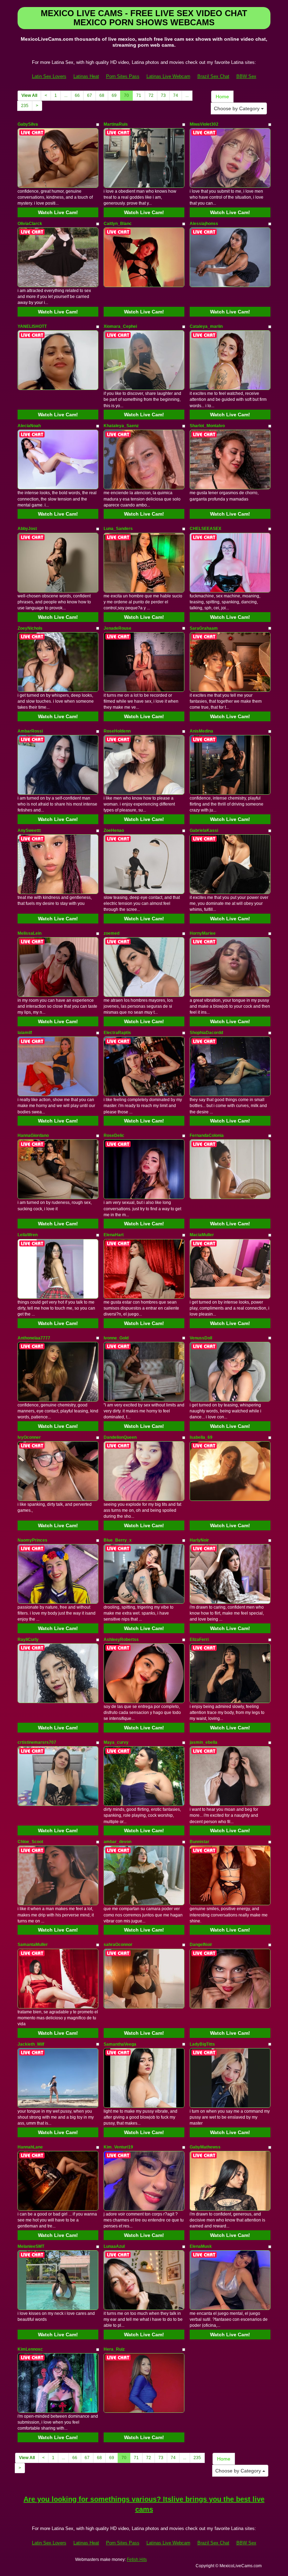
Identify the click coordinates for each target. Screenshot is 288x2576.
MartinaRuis (116, 124)
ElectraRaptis (117, 1033)
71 (139, 95)
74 (176, 95)
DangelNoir (201, 1945)
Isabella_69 (201, 1437)
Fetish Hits (137, 2560)
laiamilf (25, 1033)
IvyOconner (29, 1437)
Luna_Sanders (118, 529)
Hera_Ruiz (114, 2349)
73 (163, 95)
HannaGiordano (33, 1135)
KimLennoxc (30, 2349)
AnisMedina (201, 731)
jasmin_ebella (204, 1742)
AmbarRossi (30, 731)
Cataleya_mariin (206, 326)
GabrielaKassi (204, 830)
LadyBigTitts (202, 2044)
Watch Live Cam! (58, 212)
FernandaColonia (207, 1135)
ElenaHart (114, 1235)
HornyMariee (203, 933)
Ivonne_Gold (116, 1338)
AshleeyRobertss (121, 1640)
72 (151, 95)
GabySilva (28, 124)
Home (222, 97)
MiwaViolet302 (204, 124)
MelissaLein (30, 933)
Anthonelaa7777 (34, 1338)
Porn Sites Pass (123, 76)
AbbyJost (27, 529)
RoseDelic (114, 1135)
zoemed (112, 933)
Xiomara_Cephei (120, 326)
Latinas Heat (86, 76)
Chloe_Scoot (30, 1842)
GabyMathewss (205, 2147)
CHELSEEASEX (205, 529)
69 (114, 95)
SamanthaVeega (120, 2044)
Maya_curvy (116, 1742)
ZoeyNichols (30, 628)
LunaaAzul (114, 2246)
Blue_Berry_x (118, 1540)
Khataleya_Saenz (121, 426)
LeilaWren (28, 1235)
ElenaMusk (201, 2246)
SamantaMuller (33, 1945)
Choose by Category (237, 108)
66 (77, 95)
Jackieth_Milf (31, 2044)
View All (29, 95)
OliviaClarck (30, 224)
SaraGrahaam (204, 628)
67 (90, 95)
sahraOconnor (118, 1945)
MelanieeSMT (31, 2246)
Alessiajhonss (204, 224)
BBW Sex (246, 76)
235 (25, 106)
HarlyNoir (199, 1540)
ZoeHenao (114, 830)
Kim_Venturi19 (118, 2147)
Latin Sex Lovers (49, 76)
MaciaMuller (202, 1235)
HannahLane (30, 2147)
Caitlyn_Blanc (118, 224)
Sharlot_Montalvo (207, 426)
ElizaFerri (199, 1640)
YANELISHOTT (32, 326)
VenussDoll (201, 1338)
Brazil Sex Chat (213, 76)
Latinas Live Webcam (168, 76)
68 (102, 95)
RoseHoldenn (117, 731)
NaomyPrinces (32, 1540)
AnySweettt (29, 830)
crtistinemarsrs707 (37, 1742)
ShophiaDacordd (206, 1033)
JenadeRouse (117, 628)
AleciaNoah (29, 426)
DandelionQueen (120, 1437)
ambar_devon (117, 1842)
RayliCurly (28, 1640)
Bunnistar (199, 1842)
